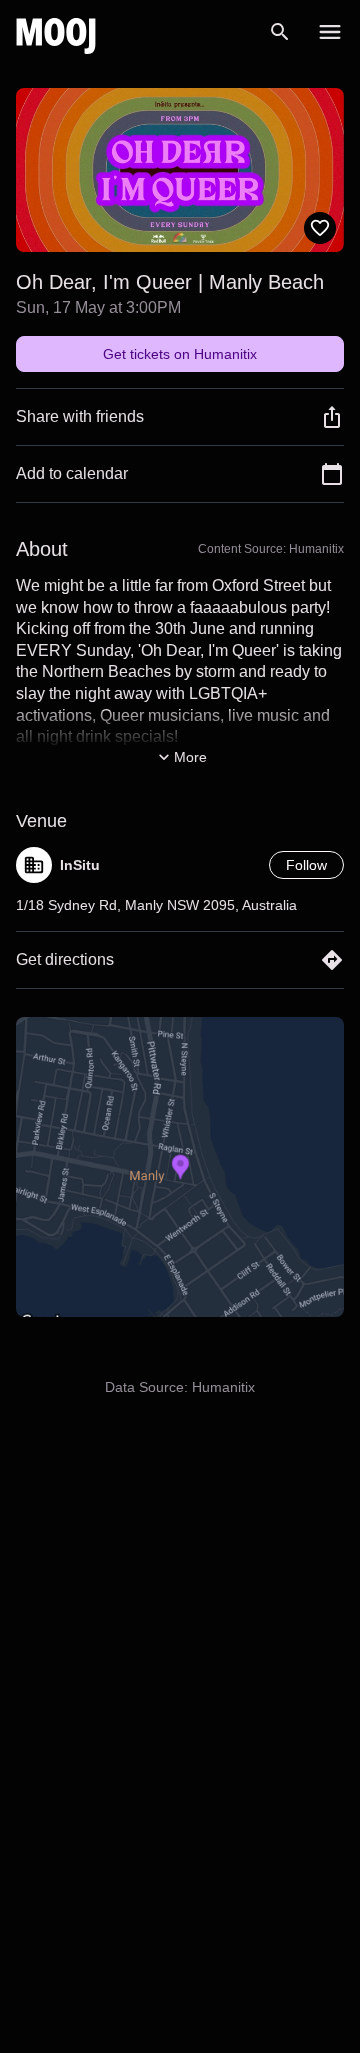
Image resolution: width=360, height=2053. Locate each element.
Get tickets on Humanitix (180, 354)
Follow (306, 865)
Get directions (65, 959)
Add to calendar (72, 473)
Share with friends (80, 416)
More (190, 757)
